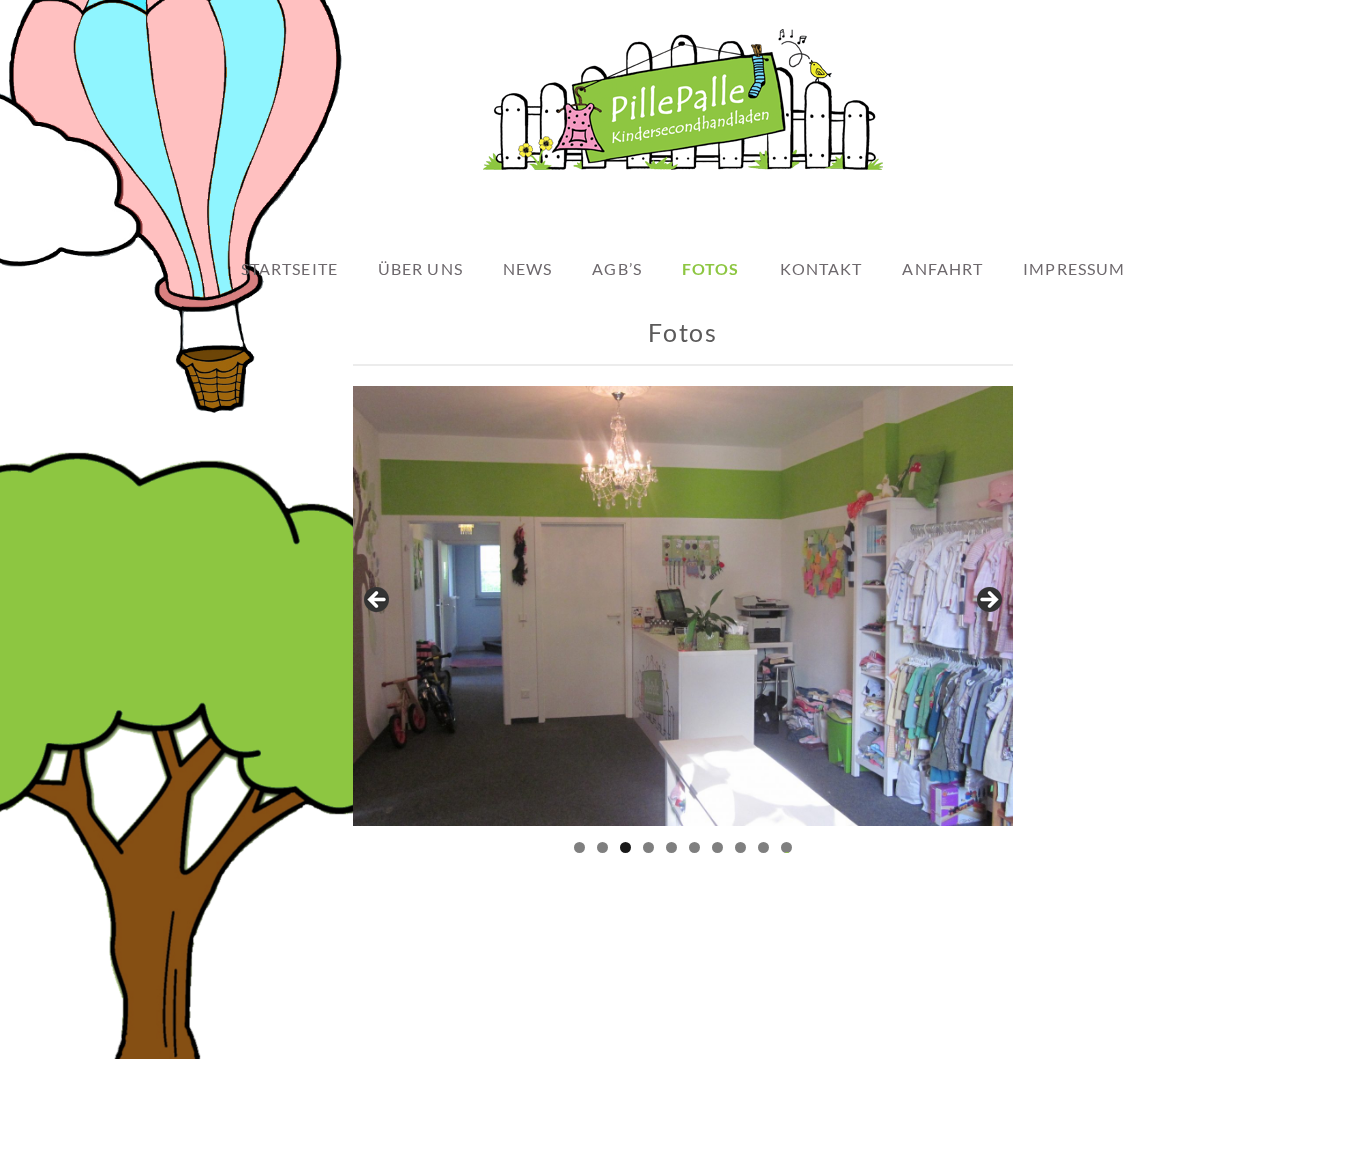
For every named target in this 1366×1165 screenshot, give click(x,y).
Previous (378, 601)
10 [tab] (787, 847)
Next (988, 601)
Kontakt (821, 268)
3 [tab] (625, 847)
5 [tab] (671, 847)
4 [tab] (648, 847)
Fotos (711, 268)
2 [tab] (602, 847)
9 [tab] (763, 847)
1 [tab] (579, 847)
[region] (683, 606)
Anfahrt (942, 268)
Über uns (420, 268)
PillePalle (783, 1143)
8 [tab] (740, 847)
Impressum (1074, 268)
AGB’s (617, 268)
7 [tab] (717, 847)
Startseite (289, 268)
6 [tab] (694, 847)
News (527, 268)
